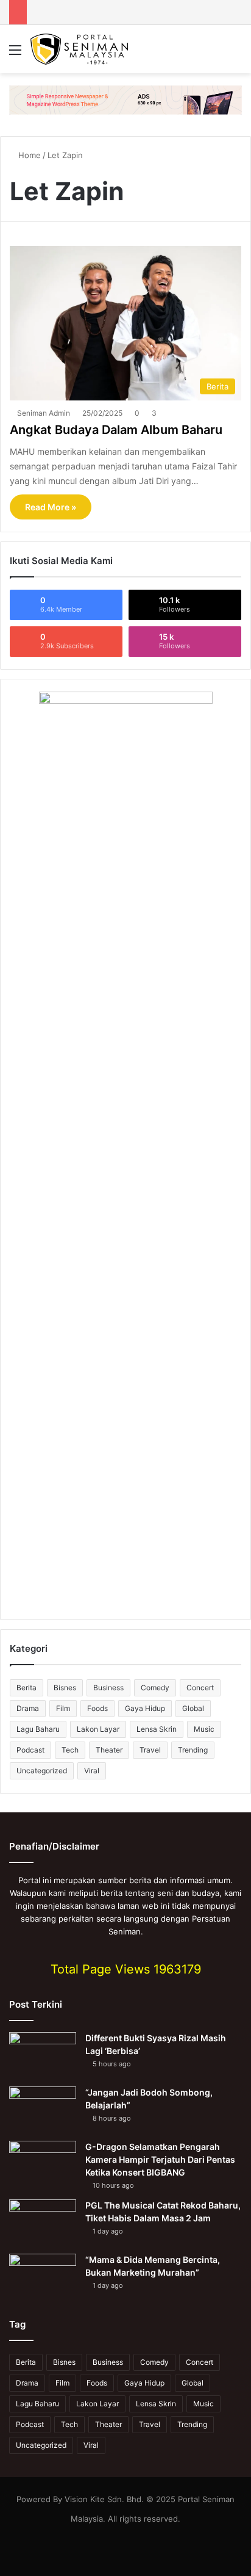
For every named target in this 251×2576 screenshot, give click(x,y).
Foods (97, 1708)
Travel (150, 1750)
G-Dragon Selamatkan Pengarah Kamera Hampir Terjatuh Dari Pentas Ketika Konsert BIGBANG (160, 2159)
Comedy (155, 1688)
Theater (109, 1750)
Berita (27, 1688)
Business (108, 1688)
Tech (70, 1750)
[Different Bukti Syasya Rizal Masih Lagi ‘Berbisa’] (43, 2055)
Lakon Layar (98, 1729)
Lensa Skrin (157, 1729)
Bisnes (65, 1688)
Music (204, 1729)
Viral (92, 1771)
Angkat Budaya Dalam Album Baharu (116, 430)
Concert (200, 1688)
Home (28, 155)
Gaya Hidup (145, 1708)
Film (63, 1708)
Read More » (51, 507)
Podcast (30, 1750)
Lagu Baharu (38, 1729)
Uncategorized (42, 1771)
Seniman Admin (44, 413)
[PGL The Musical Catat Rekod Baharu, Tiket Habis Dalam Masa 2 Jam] (43, 2222)
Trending (193, 1750)
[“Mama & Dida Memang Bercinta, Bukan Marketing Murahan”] (43, 2277)
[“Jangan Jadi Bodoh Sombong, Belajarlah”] (43, 2109)
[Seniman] (79, 49)
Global (193, 1708)
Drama (28, 1708)
